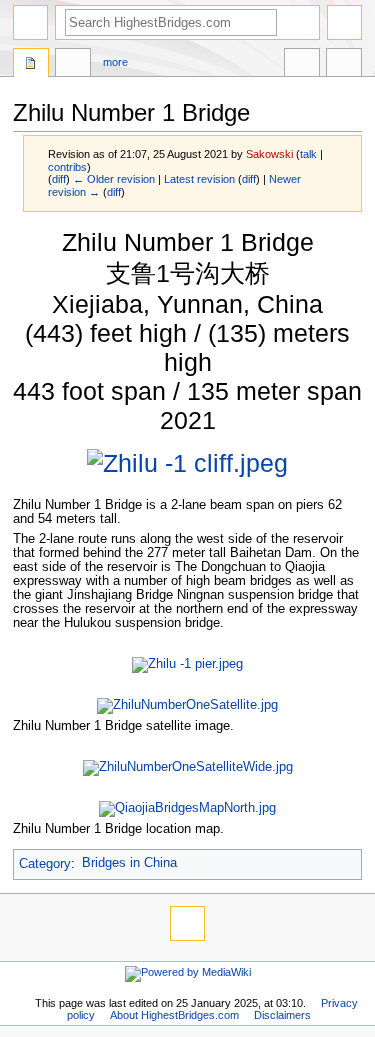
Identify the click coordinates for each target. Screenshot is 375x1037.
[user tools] (344, 22)
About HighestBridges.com (174, 1015)
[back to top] (187, 923)
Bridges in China (129, 863)
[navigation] (30, 22)
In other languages (302, 65)
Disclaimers (282, 1015)
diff (59, 179)
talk (308, 154)
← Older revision (114, 179)
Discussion (73, 65)
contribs (67, 167)
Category (45, 863)
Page (31, 65)
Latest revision (199, 179)
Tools (344, 65)
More (115, 62)
